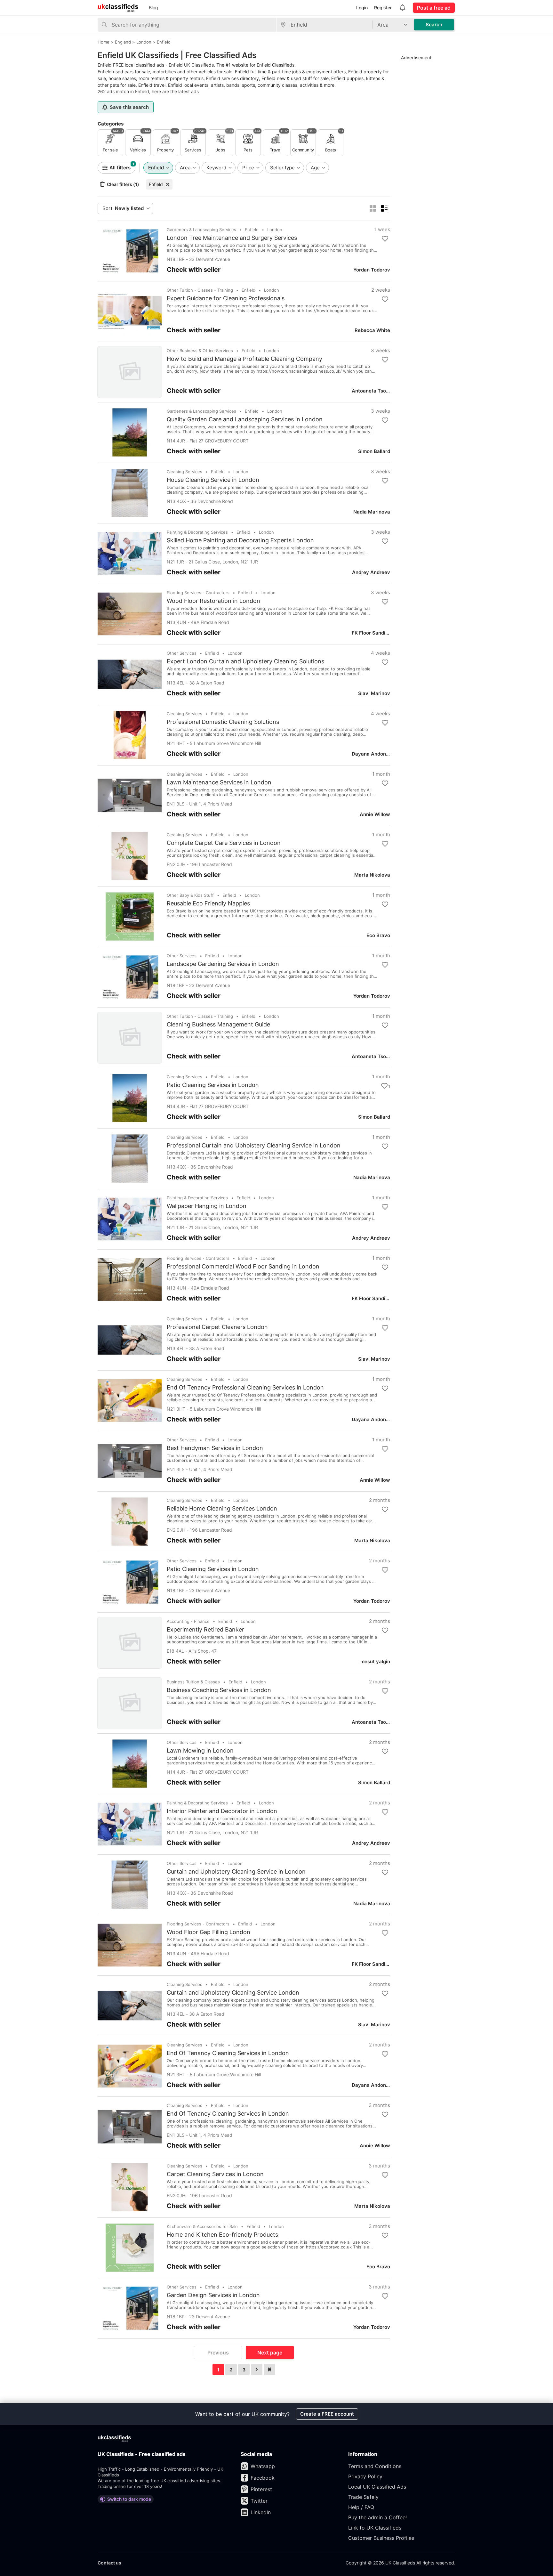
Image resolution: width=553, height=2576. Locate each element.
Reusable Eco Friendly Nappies (208, 903)
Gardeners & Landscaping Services (201, 230)
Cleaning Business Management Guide (218, 1025)
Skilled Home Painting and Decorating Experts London (240, 540)
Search (434, 24)
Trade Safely (363, 2497)
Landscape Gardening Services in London (223, 964)
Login (362, 8)
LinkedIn (261, 2512)
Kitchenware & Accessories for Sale (202, 2226)
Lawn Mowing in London (200, 1751)
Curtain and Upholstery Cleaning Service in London (236, 1872)
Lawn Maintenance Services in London (219, 782)
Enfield (156, 184)
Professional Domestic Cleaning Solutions (223, 722)
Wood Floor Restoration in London (213, 601)
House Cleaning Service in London (213, 480)
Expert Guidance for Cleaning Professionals (226, 298)
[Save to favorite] (385, 239)
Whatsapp (263, 2466)
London (275, 230)
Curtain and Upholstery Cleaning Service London (233, 1993)
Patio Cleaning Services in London (213, 1085)
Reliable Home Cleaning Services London (222, 1509)
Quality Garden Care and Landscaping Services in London (245, 419)
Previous (218, 2353)
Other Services (182, 653)
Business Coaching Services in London (219, 1690)
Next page (270, 2353)
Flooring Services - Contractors (198, 593)
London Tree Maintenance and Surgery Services (232, 238)
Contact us (109, 2563)
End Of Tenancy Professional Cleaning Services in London (245, 1388)
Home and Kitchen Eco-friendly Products (222, 2235)
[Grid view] (373, 208)
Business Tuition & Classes (193, 1682)
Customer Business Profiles (381, 2538)
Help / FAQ (361, 2507)
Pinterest (261, 2489)
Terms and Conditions (375, 2466)
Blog (153, 8)
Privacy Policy (365, 2476)
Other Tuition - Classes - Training (200, 290)
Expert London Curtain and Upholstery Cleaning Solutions (245, 661)
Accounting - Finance (188, 1621)
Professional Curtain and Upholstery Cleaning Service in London (254, 1146)
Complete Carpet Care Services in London (224, 843)
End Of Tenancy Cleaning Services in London (228, 2053)
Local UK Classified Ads (377, 2487)
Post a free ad (434, 8)
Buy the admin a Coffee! (377, 2517)
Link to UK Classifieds (375, 2528)
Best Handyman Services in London (215, 1448)
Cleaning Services (184, 472)
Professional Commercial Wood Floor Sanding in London (243, 1267)
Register (383, 8)
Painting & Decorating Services (197, 532)
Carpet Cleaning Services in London (215, 2174)
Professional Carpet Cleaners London (217, 1327)
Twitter (259, 2501)
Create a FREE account (327, 2414)
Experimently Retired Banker (205, 1630)
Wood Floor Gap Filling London (208, 1932)
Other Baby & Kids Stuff (190, 895)
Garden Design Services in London (213, 2295)
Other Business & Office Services (200, 351)
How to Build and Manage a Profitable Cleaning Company (244, 359)
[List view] (384, 208)
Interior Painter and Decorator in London (222, 1811)
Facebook (263, 2478)
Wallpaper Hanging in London (207, 1206)
